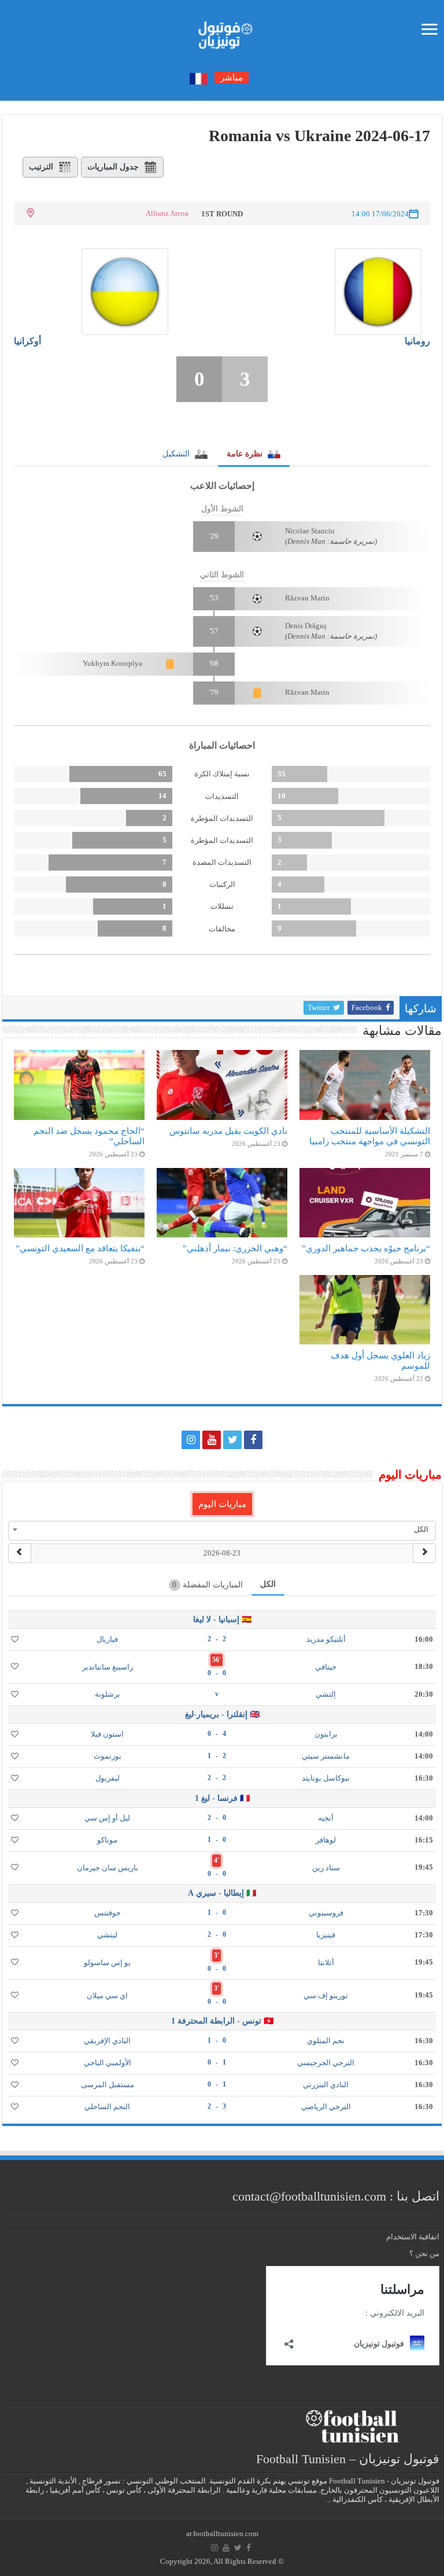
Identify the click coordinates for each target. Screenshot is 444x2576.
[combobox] (222, 1530)
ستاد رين (326, 1868)
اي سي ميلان (107, 1995)
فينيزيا (326, 1935)
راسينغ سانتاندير (108, 1667)
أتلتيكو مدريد (326, 1639)
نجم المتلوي (326, 2041)
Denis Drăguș (306, 626)
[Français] (198, 78)
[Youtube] (212, 1440)
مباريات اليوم (222, 1504)
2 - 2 (217, 1639)
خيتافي (326, 1667)
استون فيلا (107, 1734)
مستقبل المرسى (108, 2085)
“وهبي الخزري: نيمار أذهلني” (235, 1248)
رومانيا (417, 341)
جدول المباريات (113, 167)
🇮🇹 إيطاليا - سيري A (222, 1893)
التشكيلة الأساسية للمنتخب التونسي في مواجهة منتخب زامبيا (370, 1136)
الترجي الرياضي (326, 2107)
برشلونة (108, 1694)
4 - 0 (217, 1734)
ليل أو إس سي (107, 1818)
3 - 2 (217, 2106)
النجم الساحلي (107, 2107)
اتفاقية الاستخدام (413, 2237)
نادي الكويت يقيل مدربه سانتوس (228, 1131)
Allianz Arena (167, 213)
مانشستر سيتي (326, 1756)
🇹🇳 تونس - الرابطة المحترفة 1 (222, 2021)
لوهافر (326, 1840)
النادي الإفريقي (107, 2041)
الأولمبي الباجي (108, 2063)
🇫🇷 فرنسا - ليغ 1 (222, 1798)
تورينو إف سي (326, 1995)
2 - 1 (217, 1756)
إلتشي (326, 1694)
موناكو (107, 1840)
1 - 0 (217, 2062)
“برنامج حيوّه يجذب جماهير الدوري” (366, 1248)
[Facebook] (253, 1440)
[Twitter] (232, 1440)
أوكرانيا (27, 341)
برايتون (326, 1734)
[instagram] (191, 1440)
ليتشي (107, 1935)
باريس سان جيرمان (108, 1868)
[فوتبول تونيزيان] (222, 32)
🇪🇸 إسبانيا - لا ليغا (222, 1619)
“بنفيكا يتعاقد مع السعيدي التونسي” (80, 1248)
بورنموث (108, 1756)
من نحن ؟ (424, 2253)
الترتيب (41, 167)
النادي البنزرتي (326, 2085)
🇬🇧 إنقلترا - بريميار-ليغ (222, 1714)
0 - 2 (217, 1818)
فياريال (107, 1639)
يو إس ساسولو (107, 1963)
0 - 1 (217, 1840)
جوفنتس (108, 1913)
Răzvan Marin (307, 598)
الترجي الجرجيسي (326, 2063)
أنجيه (326, 1818)
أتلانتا (326, 1963)
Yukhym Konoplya (112, 663)
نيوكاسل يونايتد (326, 1778)
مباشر (232, 78)
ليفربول (108, 1778)
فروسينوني (326, 1913)
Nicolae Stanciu (310, 531)
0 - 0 (217, 1673)
